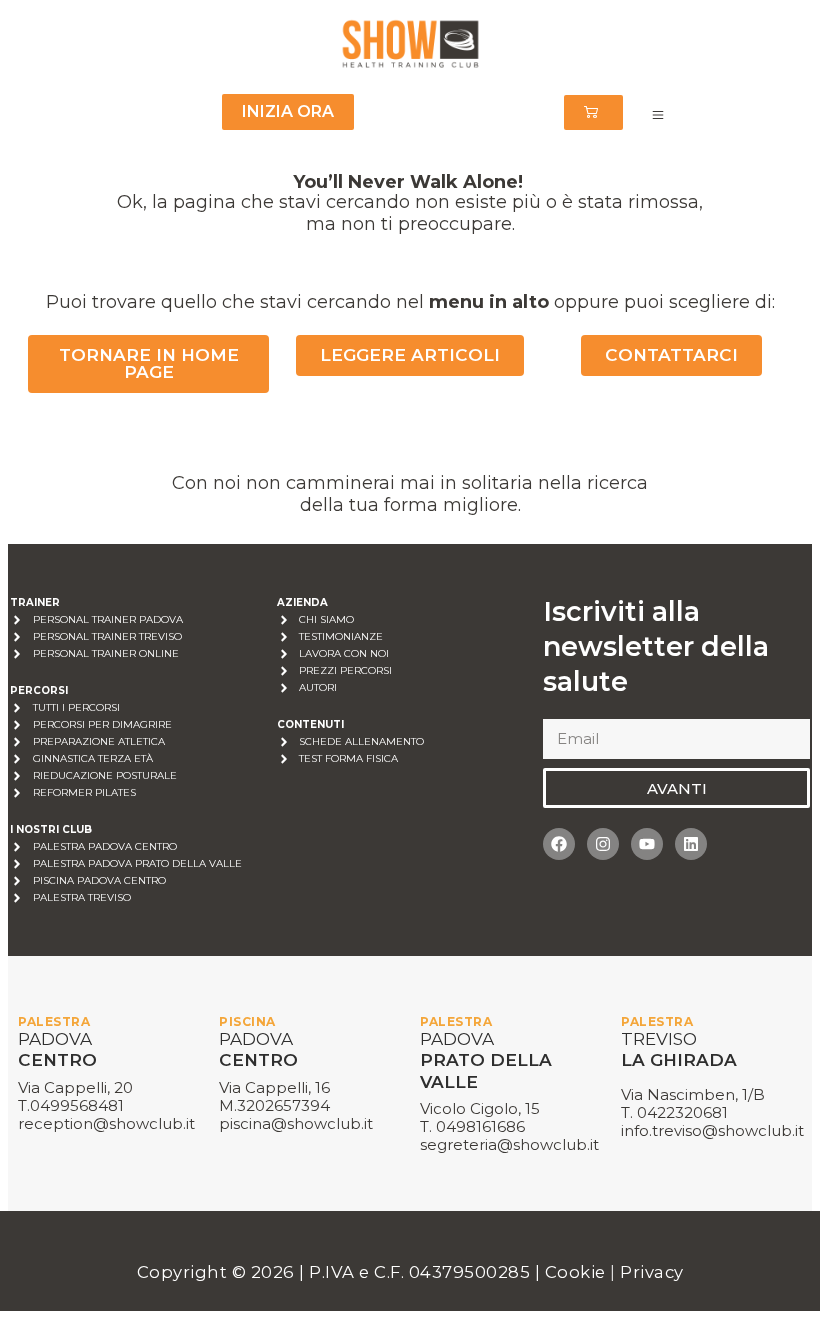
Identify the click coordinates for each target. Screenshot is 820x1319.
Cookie (578, 1272)
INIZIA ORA (288, 111)
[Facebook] (559, 844)
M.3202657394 (274, 1105)
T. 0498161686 (472, 1126)
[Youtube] (647, 844)
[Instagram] (603, 844)
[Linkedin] (691, 844)
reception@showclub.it (106, 1123)
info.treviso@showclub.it (712, 1130)
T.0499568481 (71, 1105)
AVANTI (677, 788)
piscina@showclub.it (296, 1123)
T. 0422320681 (674, 1112)
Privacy (652, 1272)
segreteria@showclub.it (509, 1144)
